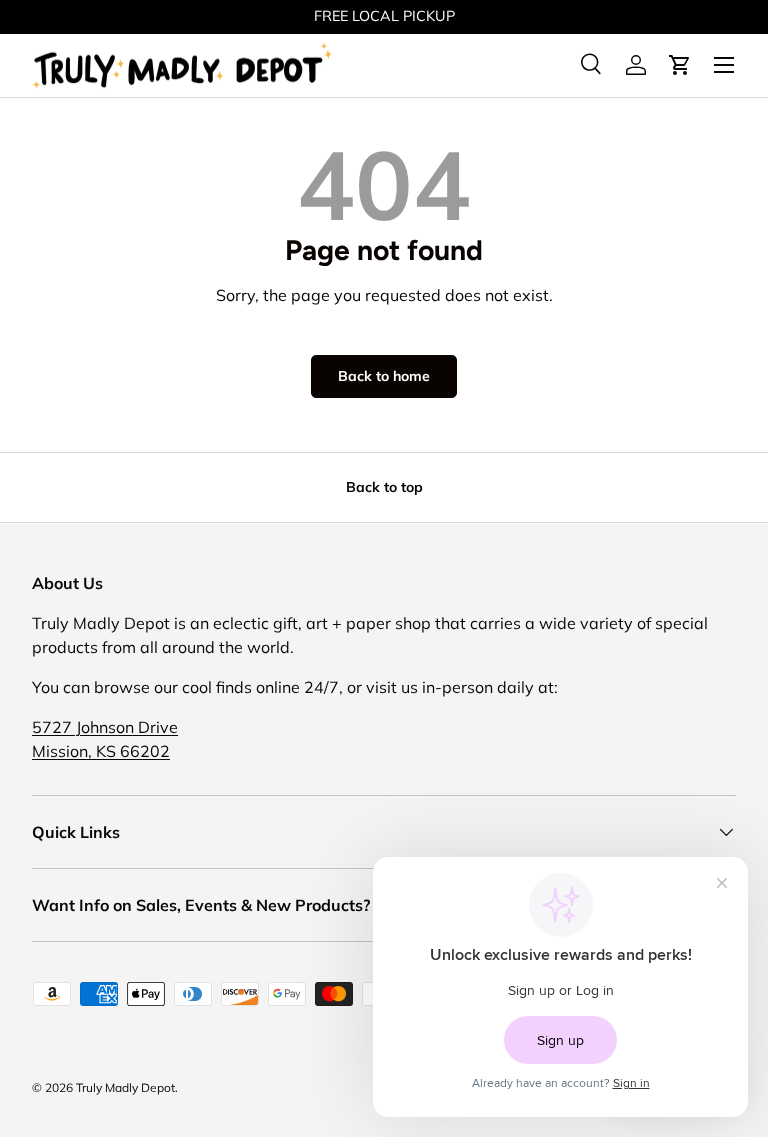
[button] (680, 65)
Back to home (384, 376)
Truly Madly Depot (125, 1087)
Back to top (384, 487)
